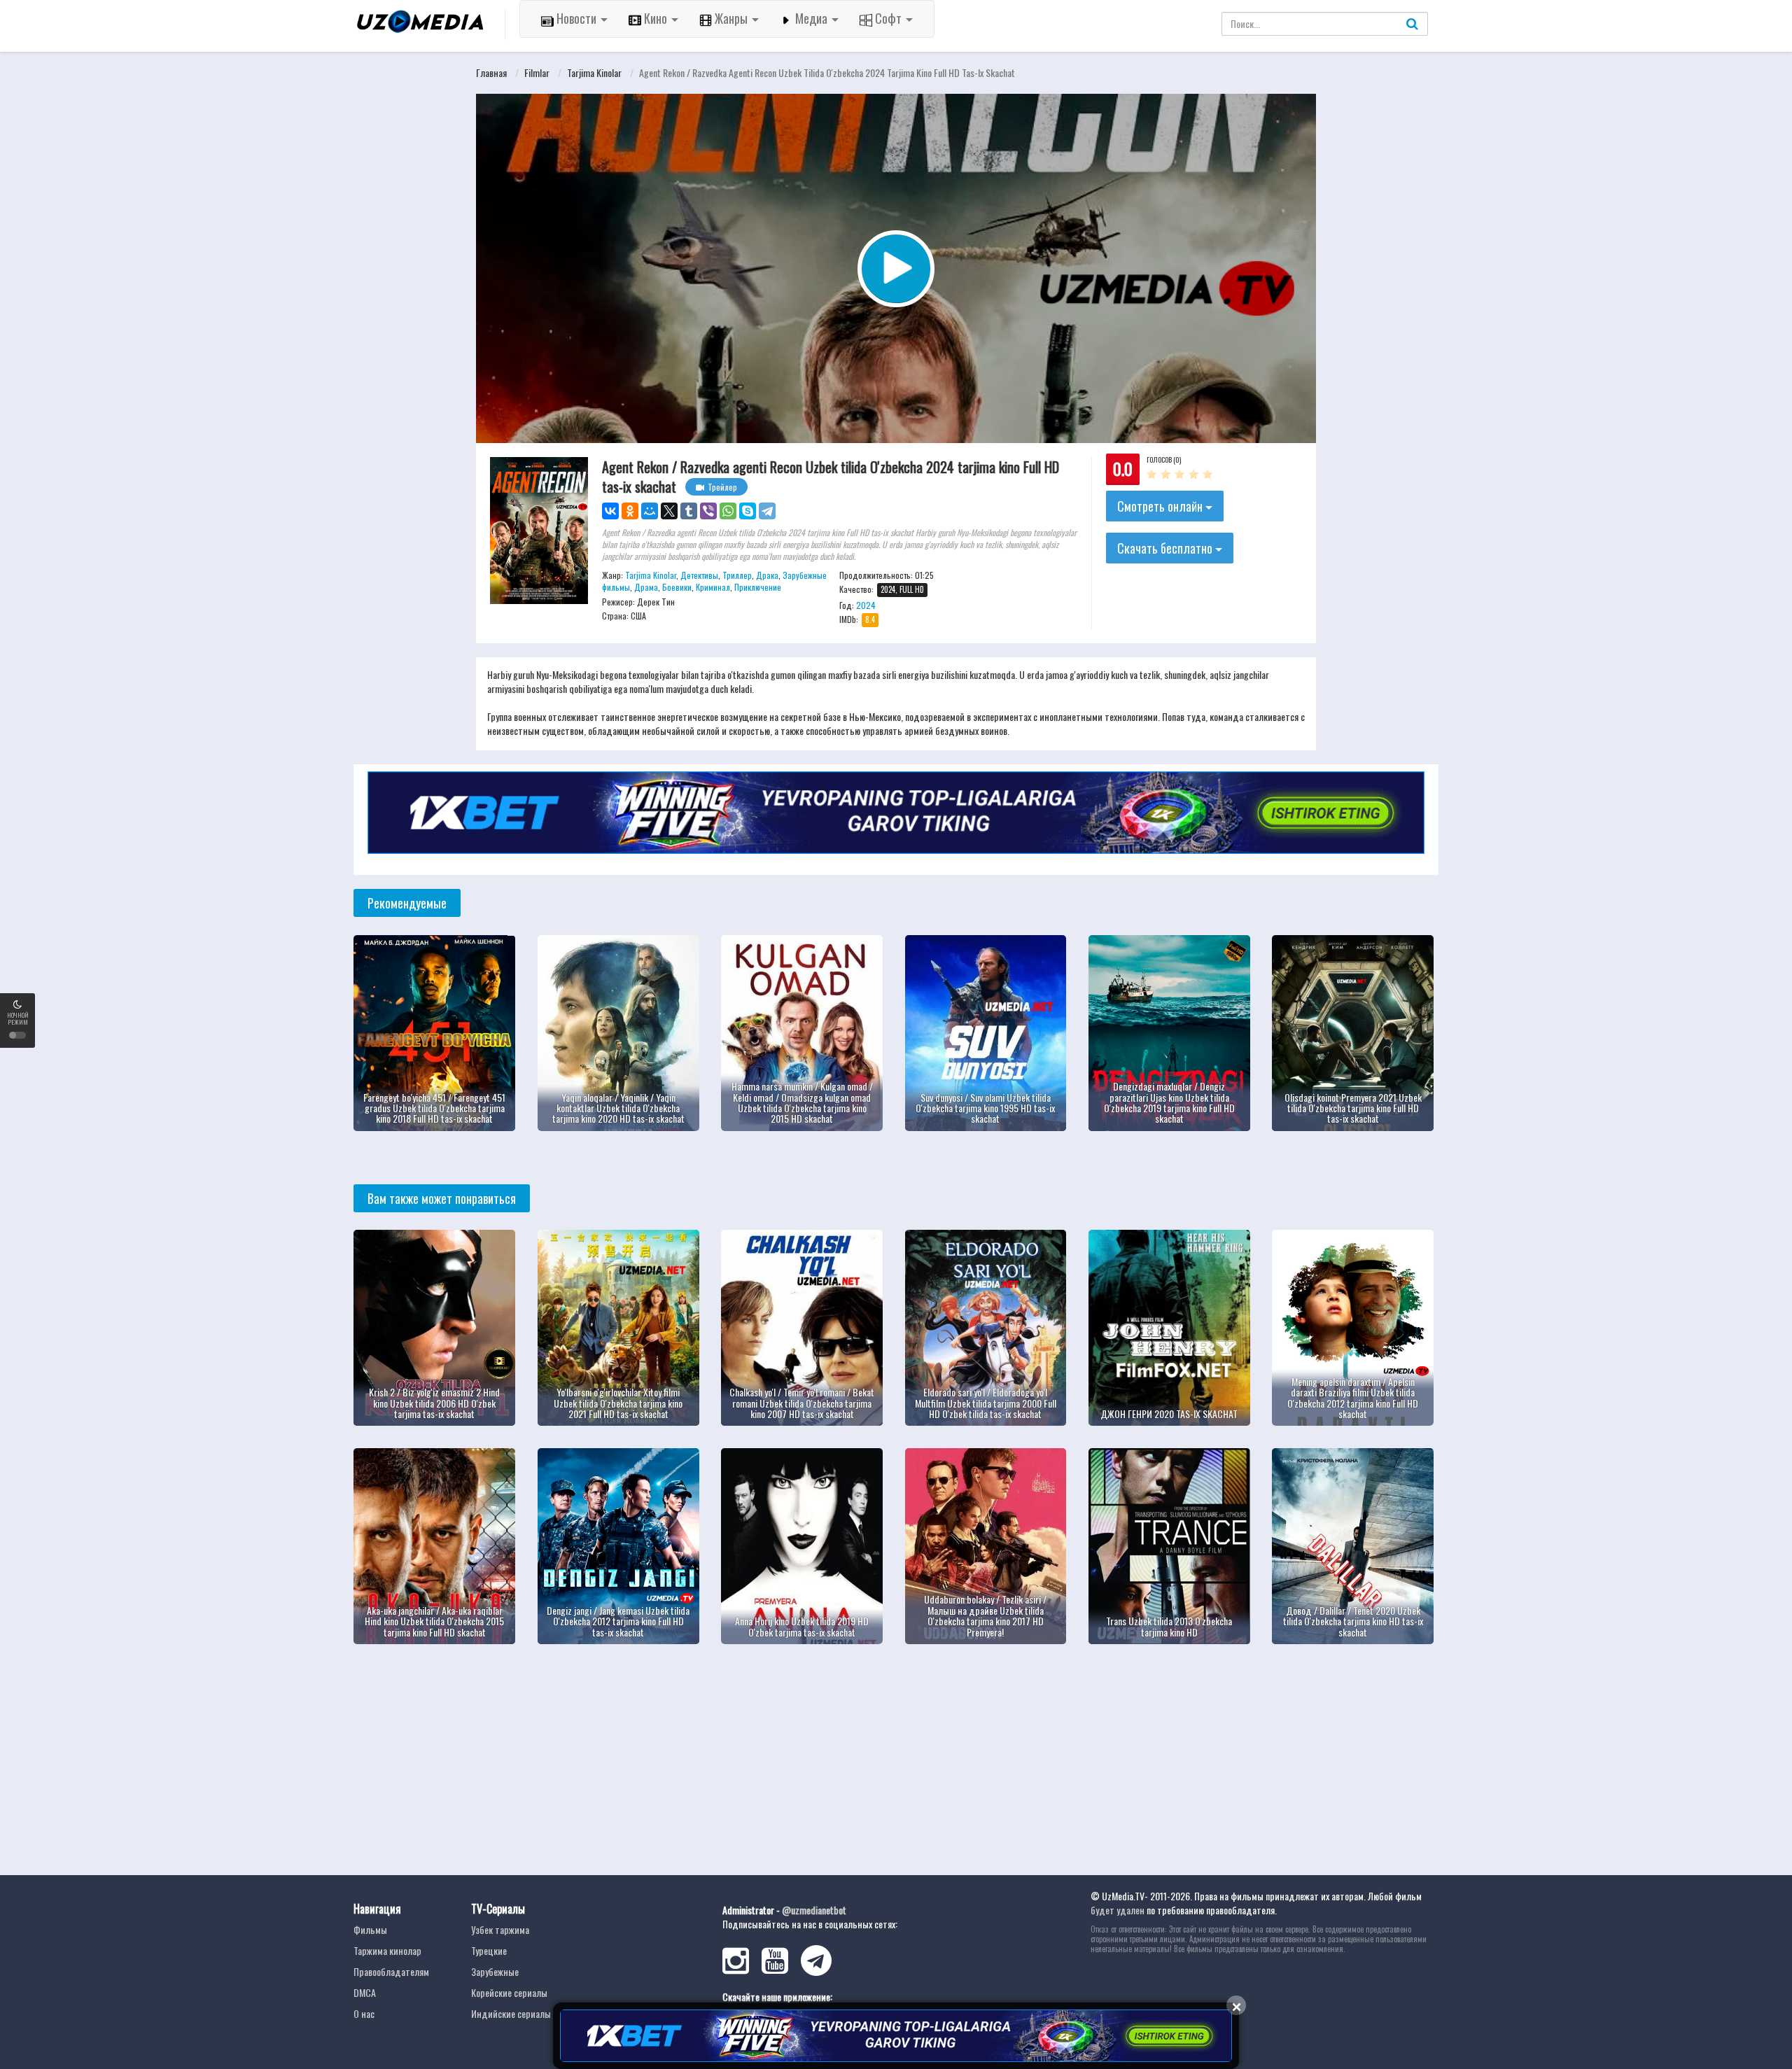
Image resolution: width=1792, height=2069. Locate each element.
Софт (888, 18)
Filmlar (537, 72)
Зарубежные (495, 1971)
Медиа (811, 18)
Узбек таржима (500, 1929)
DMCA (365, 1992)
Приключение (758, 587)
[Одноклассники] (630, 511)
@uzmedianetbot (814, 1910)
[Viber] (708, 511)
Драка (767, 575)
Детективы (699, 575)
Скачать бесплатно (1166, 548)
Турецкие (489, 1950)
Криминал (713, 587)
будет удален (1118, 1910)
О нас (364, 2013)
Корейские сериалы (509, 1992)
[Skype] (748, 511)
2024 (866, 605)
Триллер (737, 575)
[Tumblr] (689, 511)
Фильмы (370, 1929)
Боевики (677, 587)
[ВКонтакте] (610, 511)
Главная (491, 72)
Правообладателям (391, 1971)
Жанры (731, 18)
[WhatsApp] (728, 511)
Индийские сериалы (511, 2013)
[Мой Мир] (650, 511)
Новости (576, 18)
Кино (656, 18)
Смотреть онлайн (1161, 506)
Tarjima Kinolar (594, 72)
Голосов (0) (1164, 460)
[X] (669, 511)
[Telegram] (767, 511)
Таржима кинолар (387, 1950)
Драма (646, 587)
